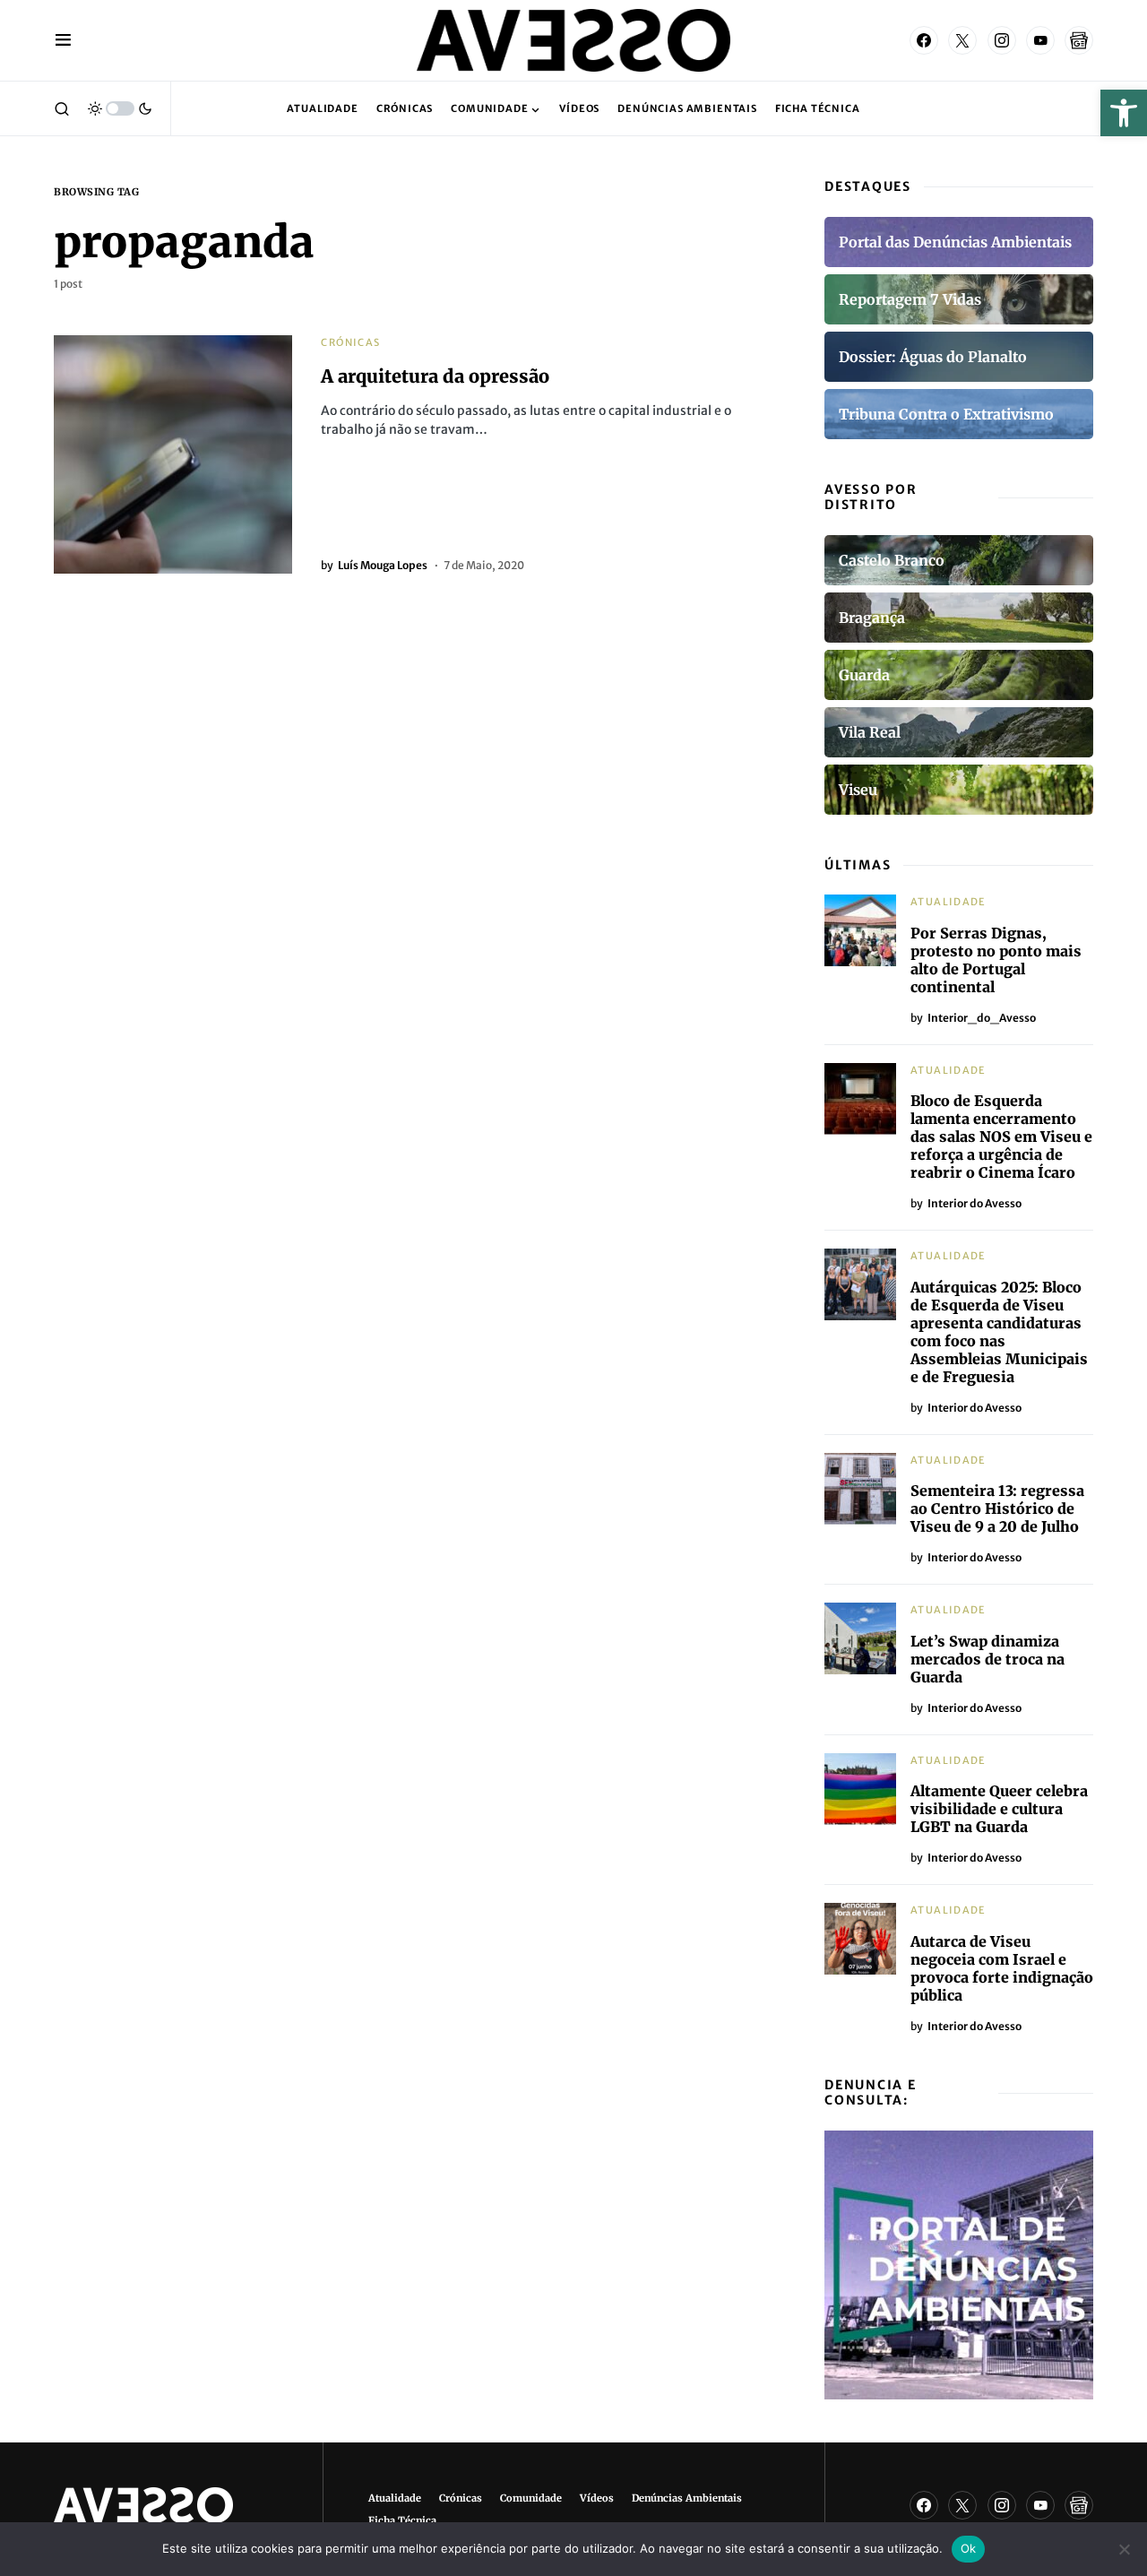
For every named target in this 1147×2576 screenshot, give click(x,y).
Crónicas (350, 342)
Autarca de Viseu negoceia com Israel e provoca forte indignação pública (1002, 1968)
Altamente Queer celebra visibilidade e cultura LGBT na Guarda (999, 1809)
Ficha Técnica (402, 2520)
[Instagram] (1002, 40)
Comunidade (531, 2498)
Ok (969, 2548)
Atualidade (949, 902)
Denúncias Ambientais (687, 2498)
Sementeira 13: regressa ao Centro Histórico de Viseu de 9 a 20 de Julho (997, 1508)
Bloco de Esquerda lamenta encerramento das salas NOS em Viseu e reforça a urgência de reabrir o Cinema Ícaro (1001, 1137)
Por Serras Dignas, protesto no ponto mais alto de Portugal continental (996, 960)
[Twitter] (962, 40)
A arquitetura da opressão (435, 376)
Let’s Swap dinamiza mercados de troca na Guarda (987, 1659)
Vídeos (597, 2498)
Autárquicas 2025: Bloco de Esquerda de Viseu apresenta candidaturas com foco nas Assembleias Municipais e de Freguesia (999, 1332)
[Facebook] (924, 40)
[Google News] (1079, 40)
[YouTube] (1040, 40)
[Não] (1125, 2549)
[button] (1124, 113)
